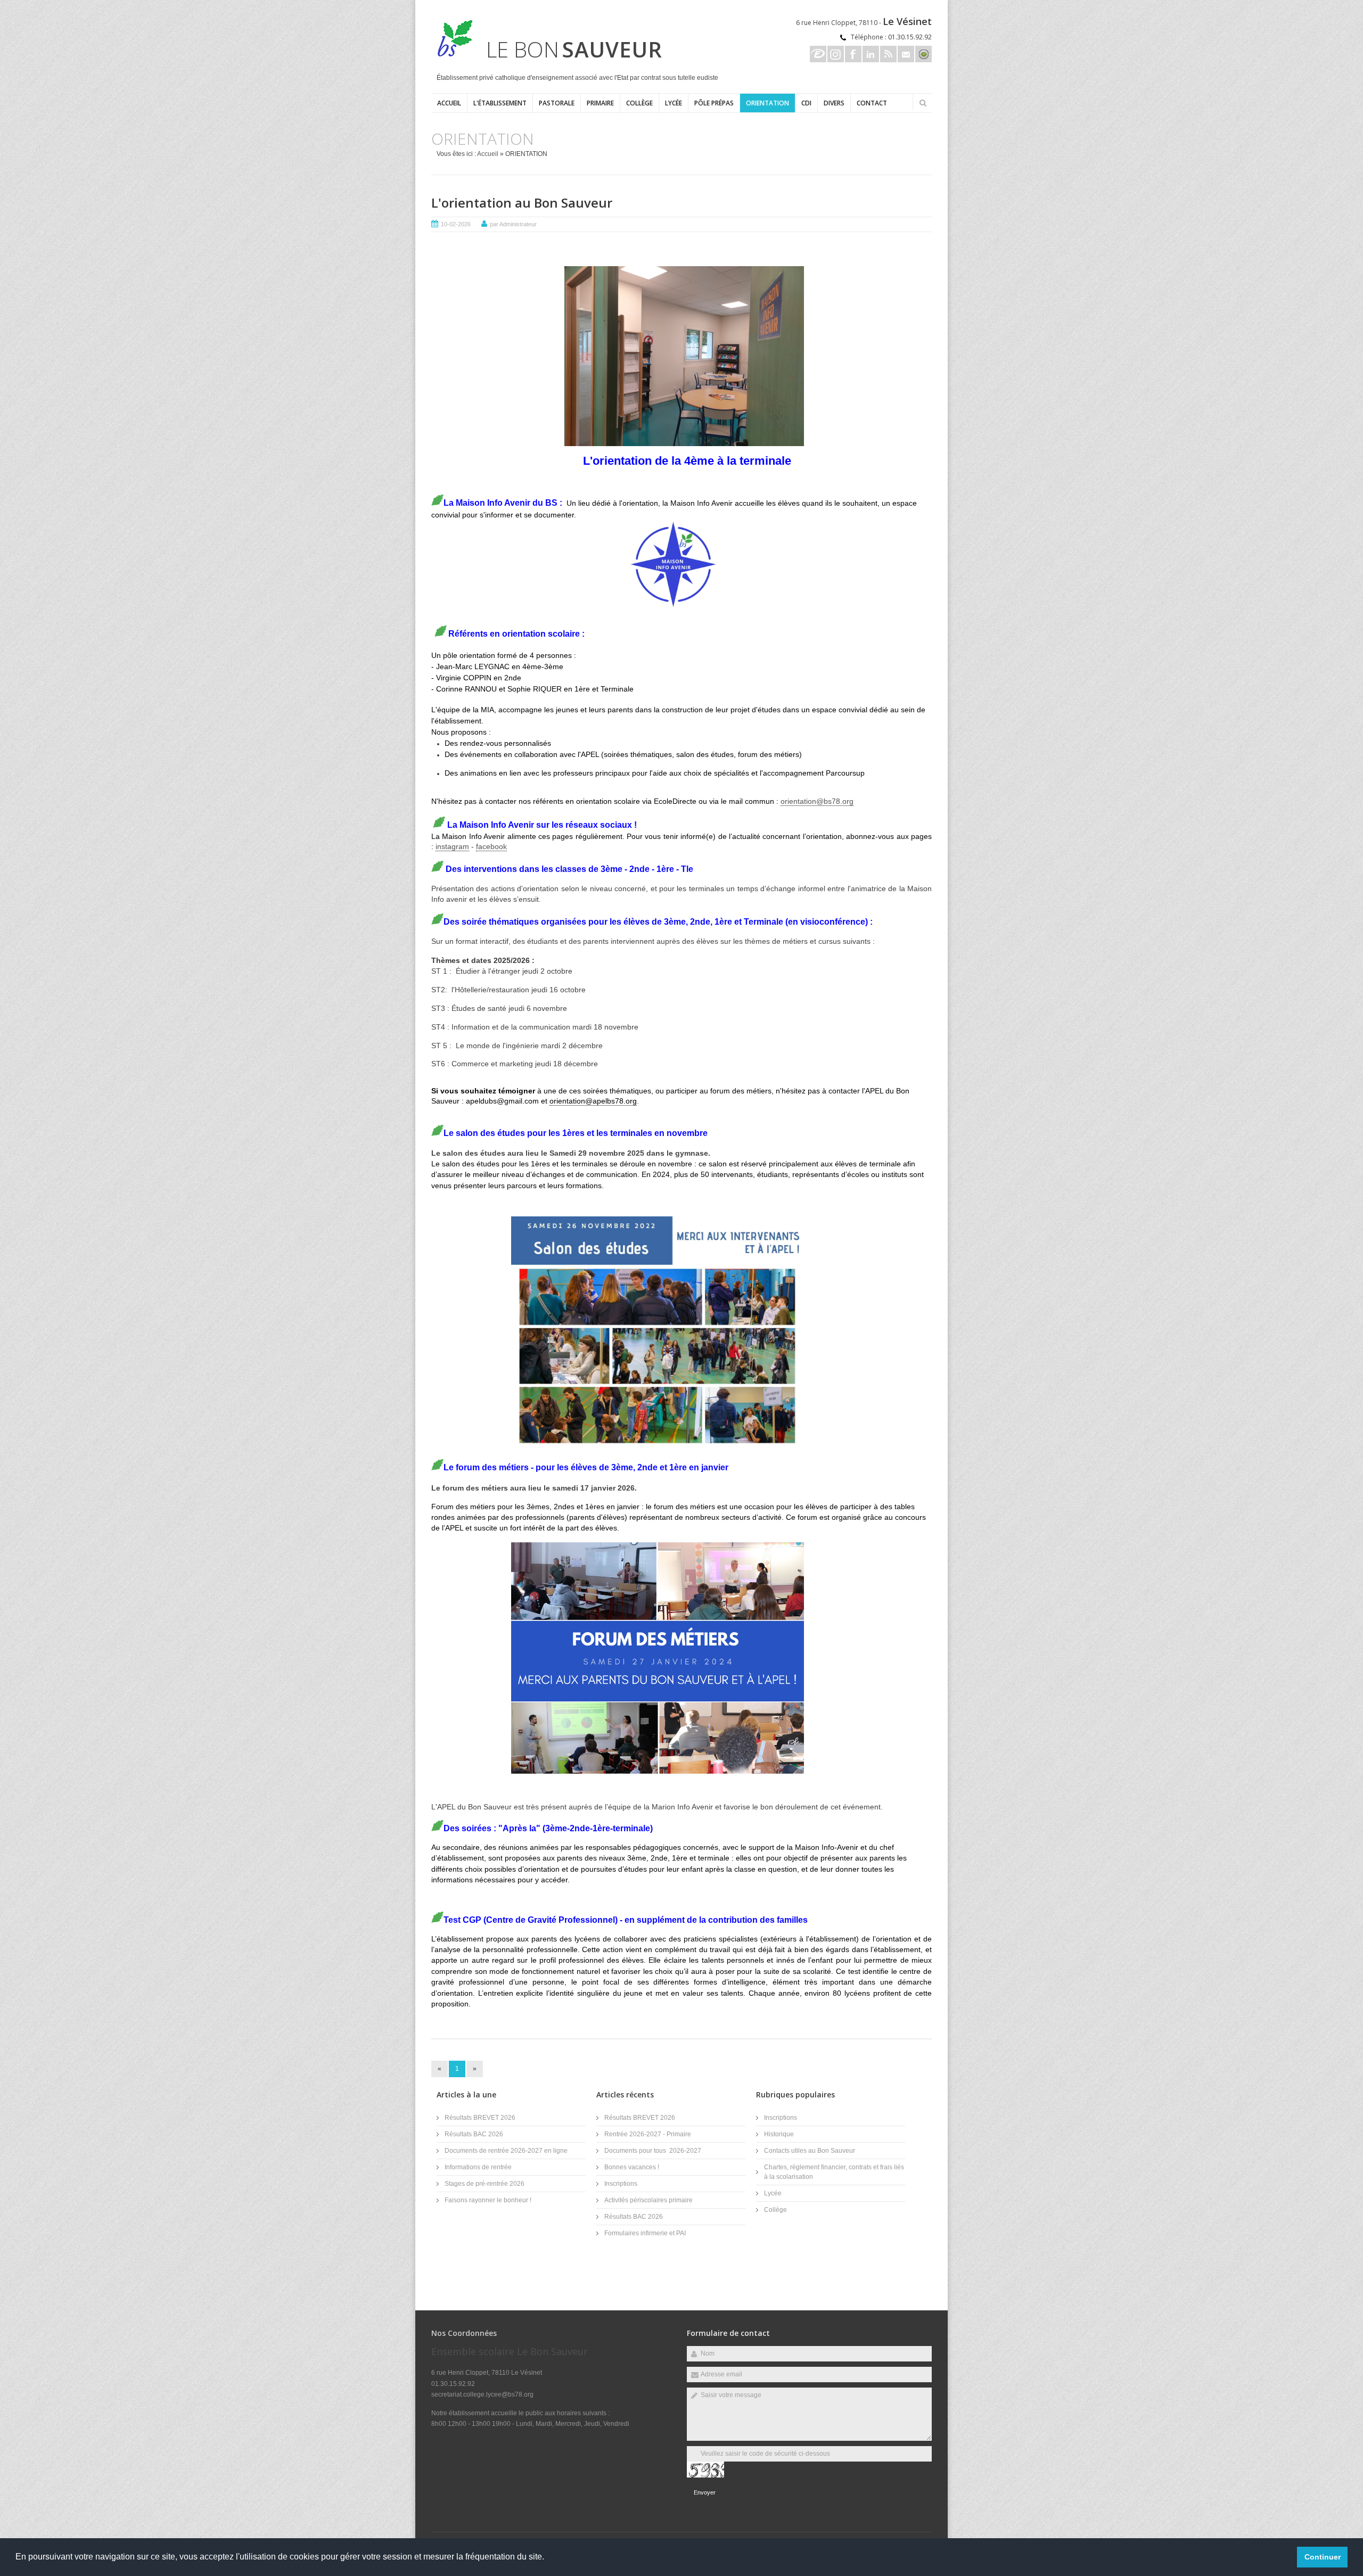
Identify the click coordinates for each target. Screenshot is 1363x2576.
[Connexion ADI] (923, 54)
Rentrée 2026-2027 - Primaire (648, 2134)
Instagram (836, 54)
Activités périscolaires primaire (648, 2200)
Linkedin (871, 54)
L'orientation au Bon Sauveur (522, 203)
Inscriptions (621, 2184)
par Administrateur (513, 224)
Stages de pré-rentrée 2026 (485, 2184)
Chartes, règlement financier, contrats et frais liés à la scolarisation (834, 2172)
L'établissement (500, 103)
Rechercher (923, 103)
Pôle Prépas (714, 103)
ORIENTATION (767, 103)
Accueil (449, 103)
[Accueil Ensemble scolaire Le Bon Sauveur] (453, 55)
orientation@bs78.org (817, 801)
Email (906, 54)
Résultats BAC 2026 (474, 2134)
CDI (806, 103)
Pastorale (557, 103)
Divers (834, 103)
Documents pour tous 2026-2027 (653, 2151)
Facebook (853, 54)
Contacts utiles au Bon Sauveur (810, 2151)
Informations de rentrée (478, 2167)
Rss (888, 54)
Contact (872, 103)
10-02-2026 (456, 224)
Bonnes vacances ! (632, 2167)
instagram (452, 846)
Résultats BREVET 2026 (480, 2118)
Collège (639, 103)
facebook (491, 846)
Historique (779, 2134)
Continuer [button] (1323, 2557)
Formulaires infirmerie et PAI (645, 2233)
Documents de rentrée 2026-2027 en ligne (506, 2151)
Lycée (674, 103)
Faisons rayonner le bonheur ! (488, 2200)
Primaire (600, 103)
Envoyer (705, 2492)
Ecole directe (818, 54)
